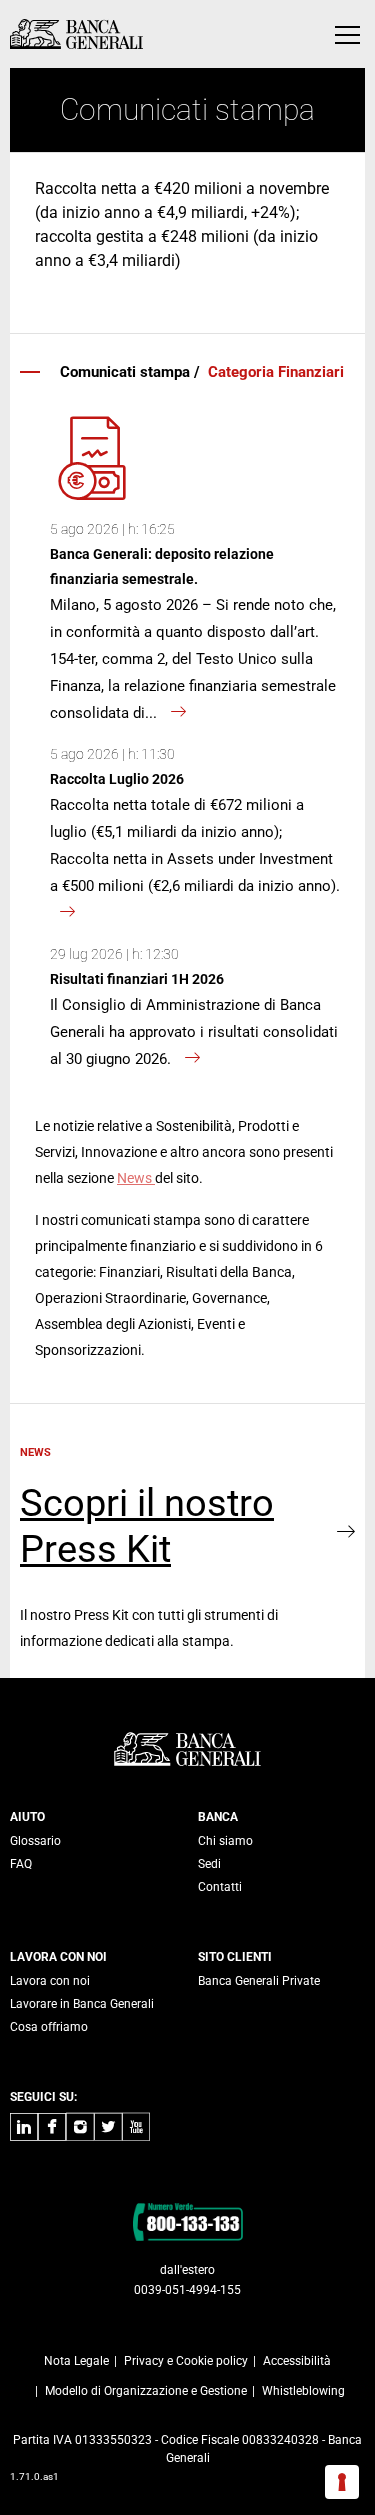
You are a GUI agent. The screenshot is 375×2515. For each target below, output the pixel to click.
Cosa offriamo (49, 2027)
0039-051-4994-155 (187, 2290)
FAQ (21, 1864)
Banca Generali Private (259, 1981)
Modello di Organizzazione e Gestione (146, 2391)
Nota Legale (76, 2361)
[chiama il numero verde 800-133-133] (187, 2221)
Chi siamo (225, 1841)
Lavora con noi (50, 1981)
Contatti (220, 1887)
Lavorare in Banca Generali (82, 2004)
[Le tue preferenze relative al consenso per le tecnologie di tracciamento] (342, 2482)
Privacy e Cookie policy (186, 2361)
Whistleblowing (303, 2391)
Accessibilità (297, 2361)
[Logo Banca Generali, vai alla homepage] (76, 34)
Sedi (209, 1864)
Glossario (35, 1841)
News (136, 1178)
